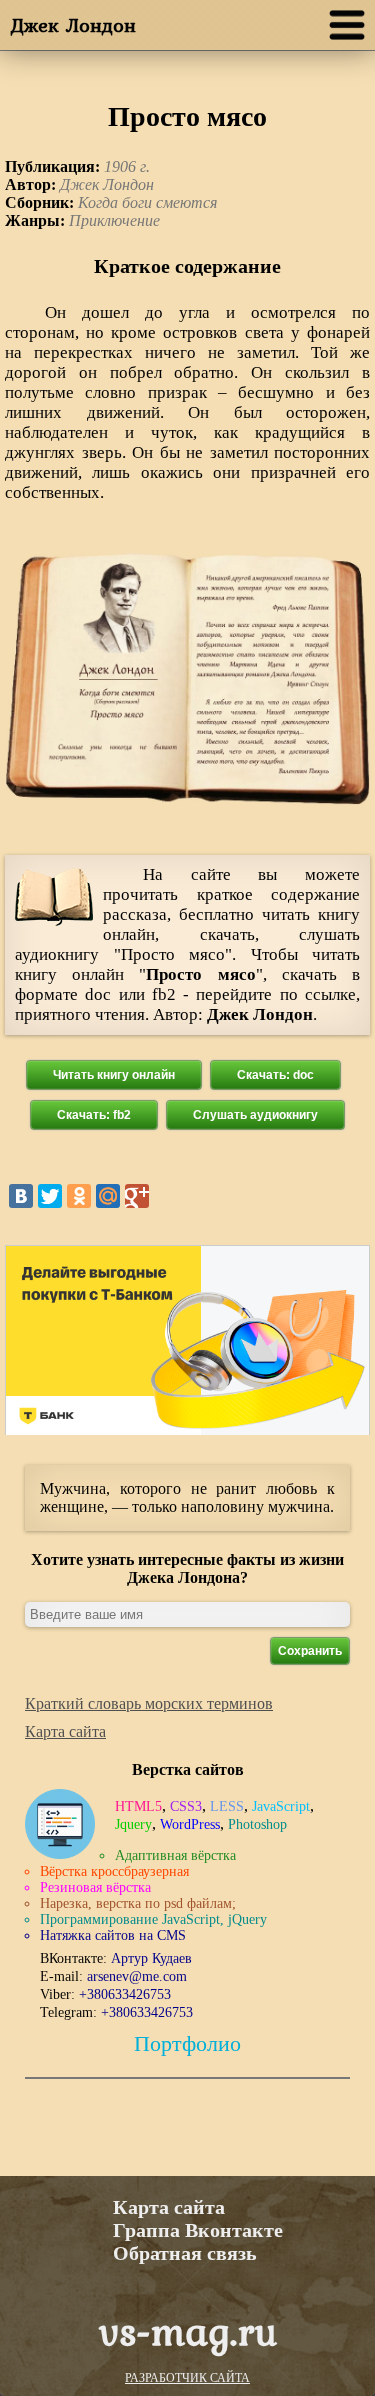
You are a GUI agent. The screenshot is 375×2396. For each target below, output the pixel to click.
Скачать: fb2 (94, 1115)
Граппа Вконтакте (198, 2230)
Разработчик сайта (187, 2378)
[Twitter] (50, 1196)
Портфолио (187, 2043)
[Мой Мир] (108, 1196)
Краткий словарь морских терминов (149, 1703)
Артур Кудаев (151, 1958)
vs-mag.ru (188, 2330)
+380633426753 (125, 1994)
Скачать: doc (275, 1075)
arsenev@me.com (137, 1976)
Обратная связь (185, 2253)
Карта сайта (65, 1731)
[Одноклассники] (79, 1196)
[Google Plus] (137, 1196)
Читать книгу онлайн (114, 1075)
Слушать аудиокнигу (255, 1115)
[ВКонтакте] (21, 1196)
